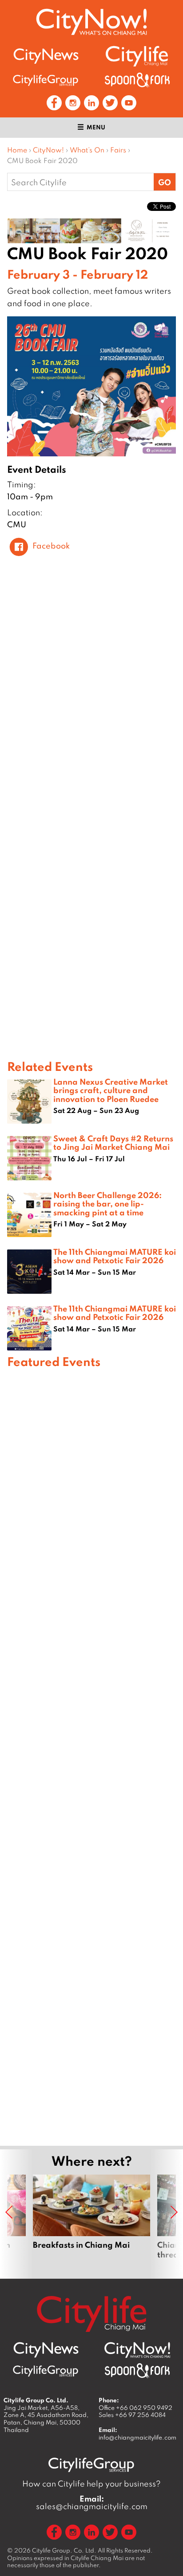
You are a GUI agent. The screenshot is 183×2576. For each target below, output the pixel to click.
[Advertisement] (91, 1756)
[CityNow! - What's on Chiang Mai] (91, 22)
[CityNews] (46, 56)
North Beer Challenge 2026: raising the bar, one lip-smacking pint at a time (107, 1203)
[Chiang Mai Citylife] (137, 56)
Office (135, 2408)
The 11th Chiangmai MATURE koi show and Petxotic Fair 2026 (115, 1256)
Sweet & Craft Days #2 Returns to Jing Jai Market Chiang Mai (113, 1142)
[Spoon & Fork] (137, 80)
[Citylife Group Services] (46, 80)
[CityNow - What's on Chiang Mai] (137, 2350)
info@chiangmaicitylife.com (137, 2437)
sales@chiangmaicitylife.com (92, 2502)
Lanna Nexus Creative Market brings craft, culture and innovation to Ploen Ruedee (111, 1090)
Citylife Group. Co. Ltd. (64, 2550)
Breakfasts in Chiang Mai (91, 2217)
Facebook (51, 546)
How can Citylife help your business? (91, 2484)
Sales (132, 2415)
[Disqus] (91, 696)
